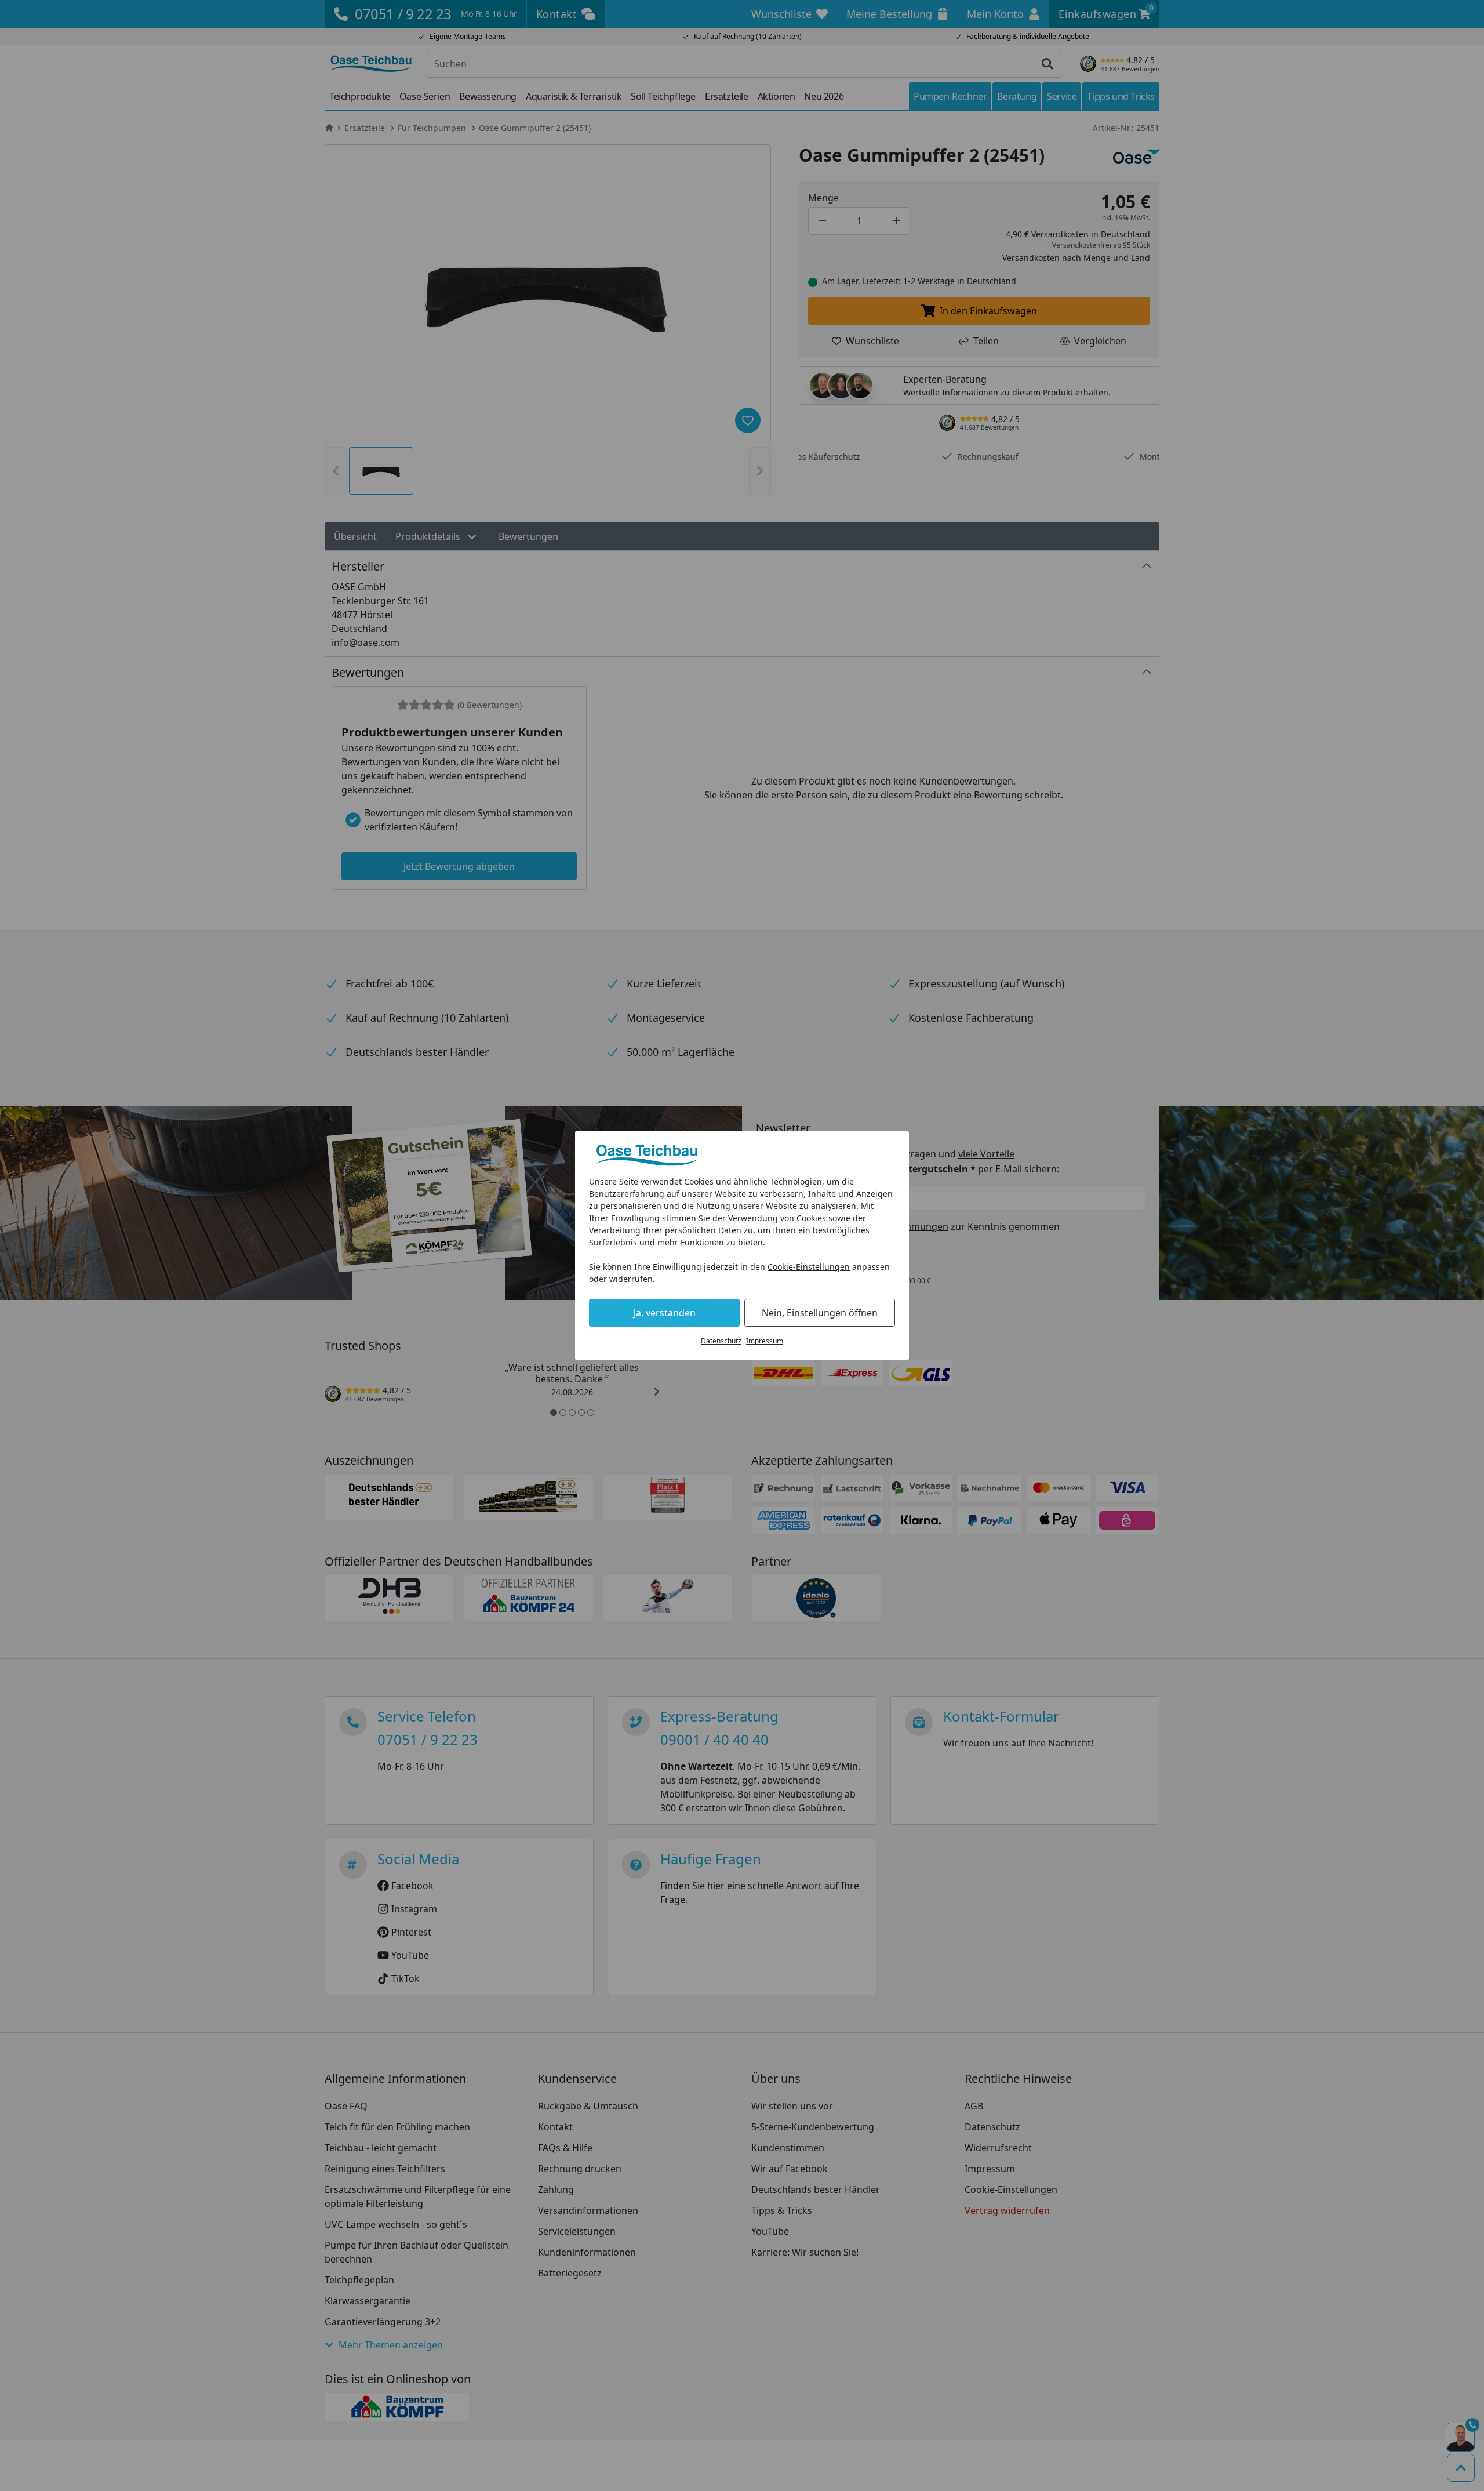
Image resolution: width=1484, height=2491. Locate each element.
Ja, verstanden (665, 1313)
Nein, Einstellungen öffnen (820, 1313)
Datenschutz (721, 1341)
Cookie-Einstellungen (809, 1267)
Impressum (765, 1341)
